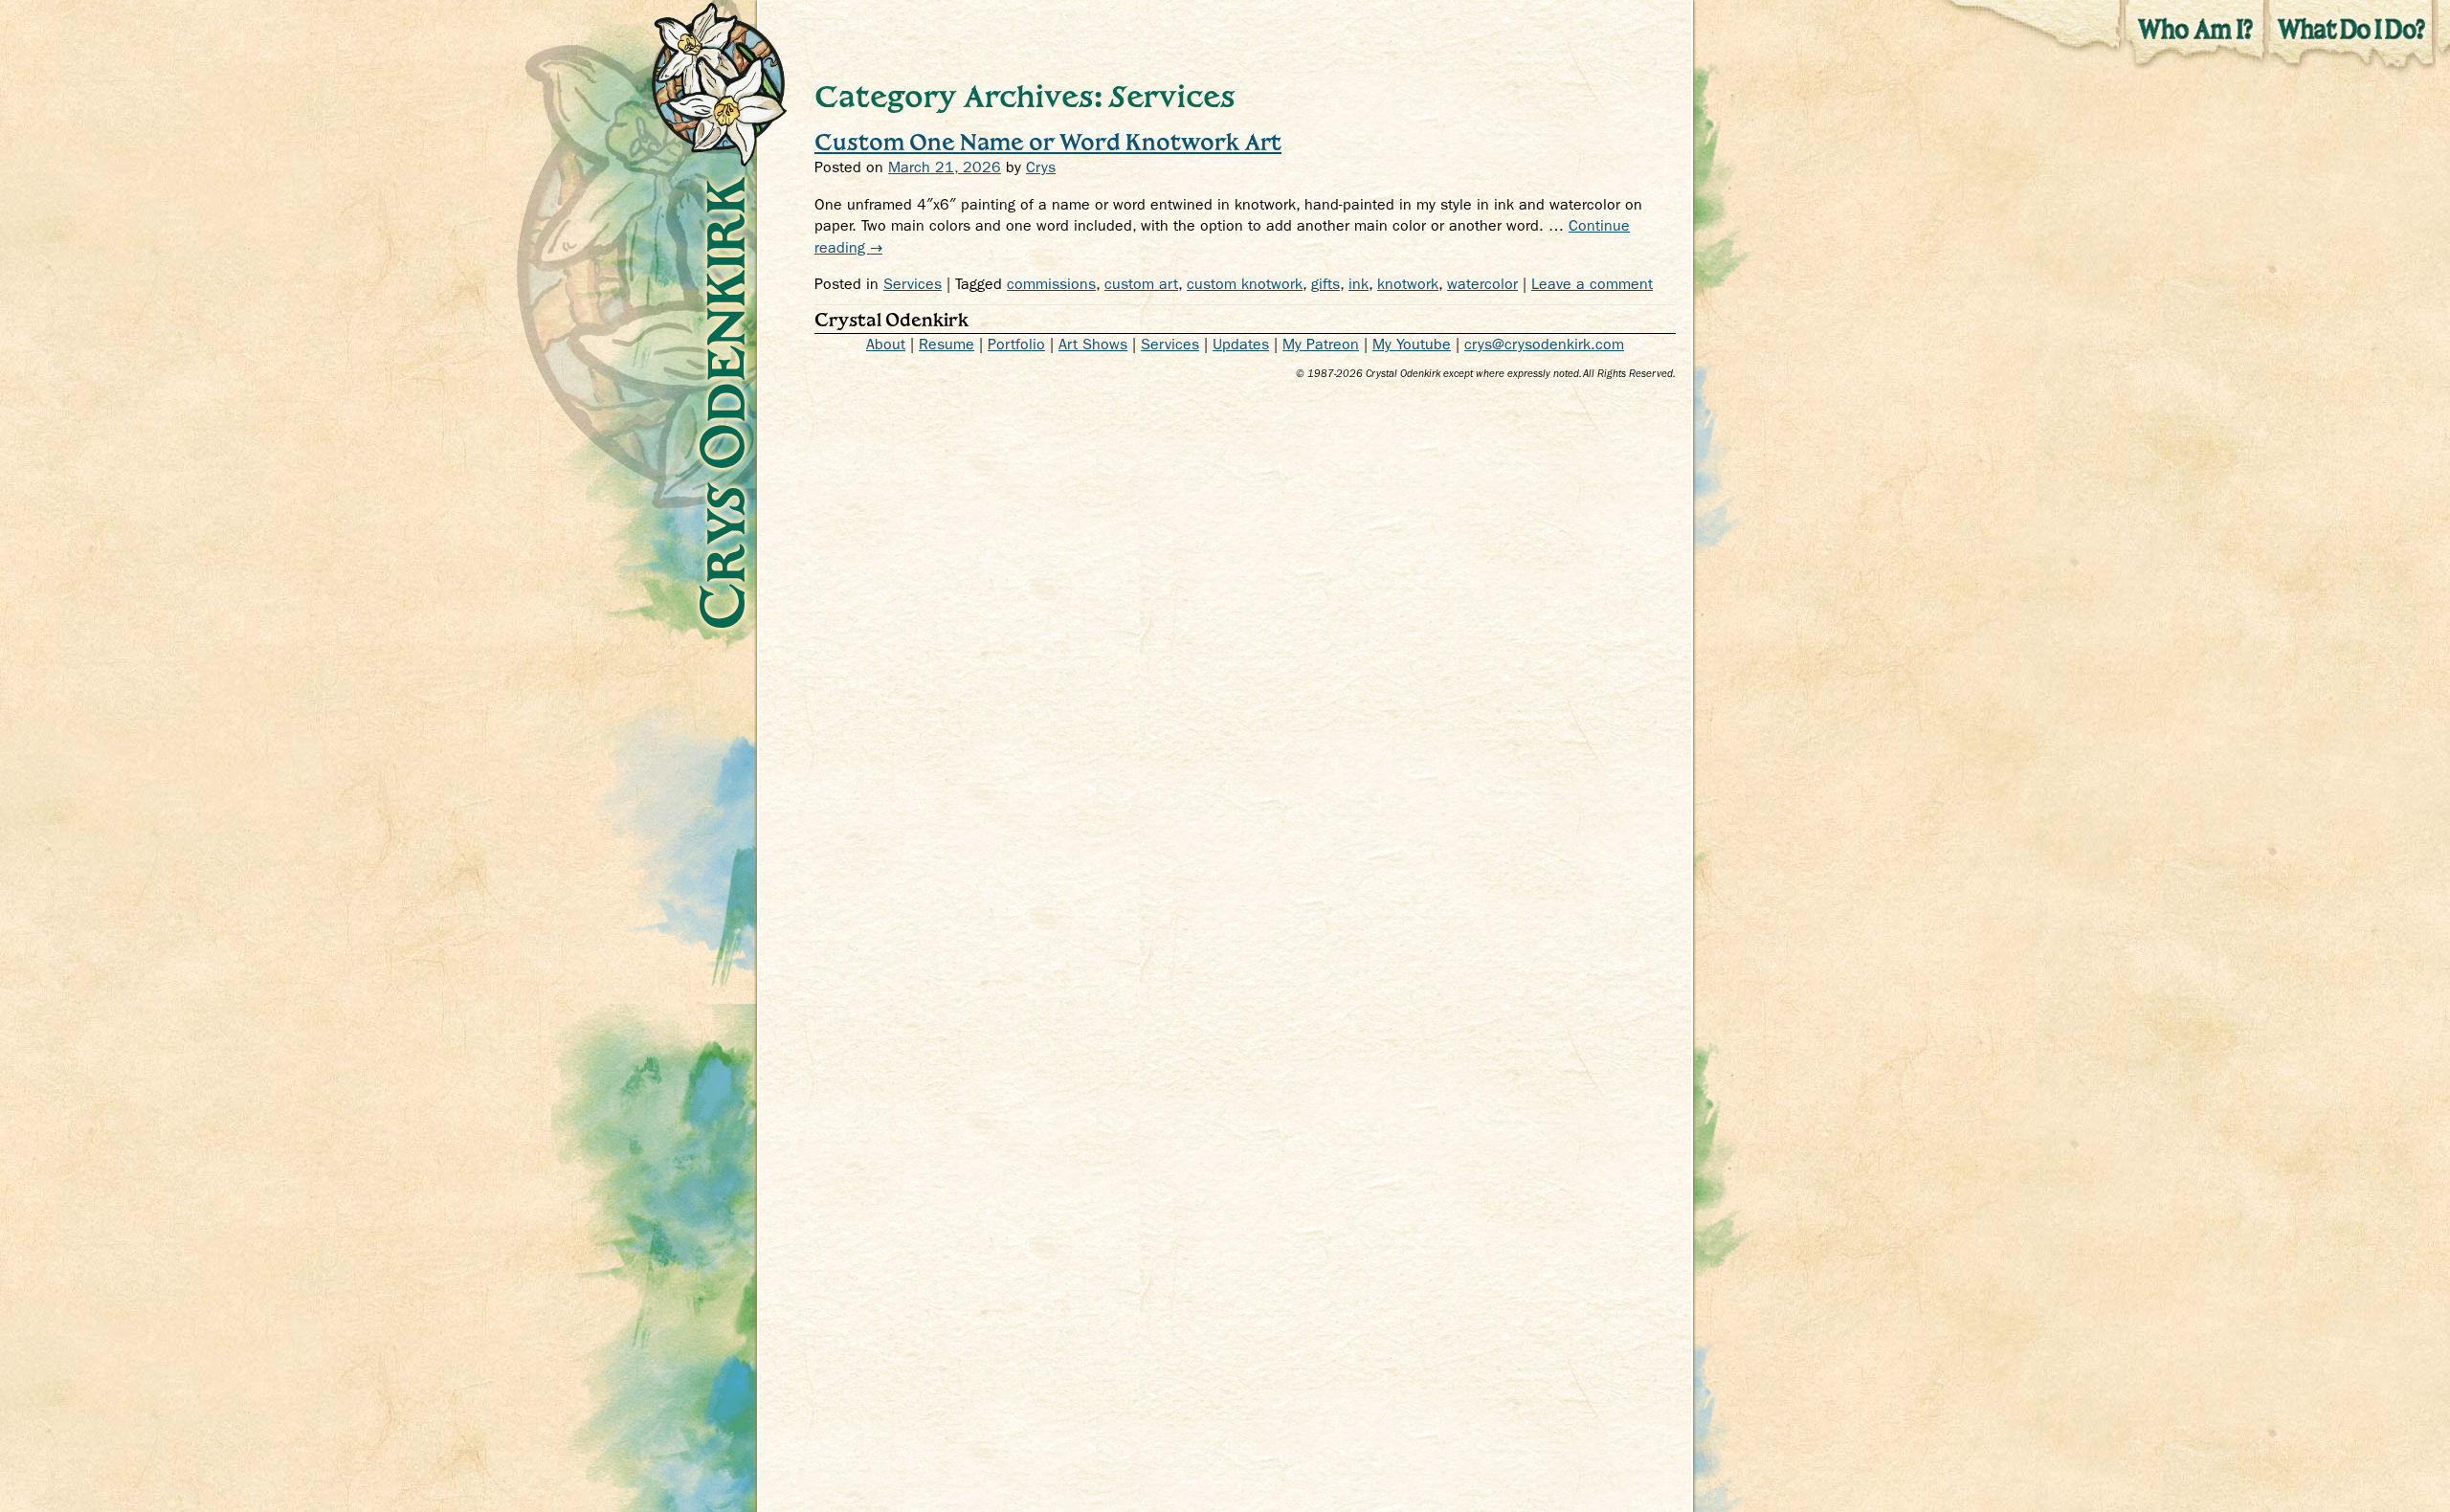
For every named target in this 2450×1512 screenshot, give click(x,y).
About (886, 344)
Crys (1041, 167)
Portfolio (1016, 344)
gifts (1325, 284)
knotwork (1408, 284)
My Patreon (1321, 344)
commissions (1051, 284)
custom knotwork (1245, 284)
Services (913, 284)
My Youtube (1412, 344)
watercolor (1482, 284)
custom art (1141, 284)
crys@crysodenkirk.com (1544, 344)
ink (1359, 284)
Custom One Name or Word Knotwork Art (1048, 141)
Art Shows (1093, 344)
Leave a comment (1592, 284)
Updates (1241, 344)
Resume (947, 344)
